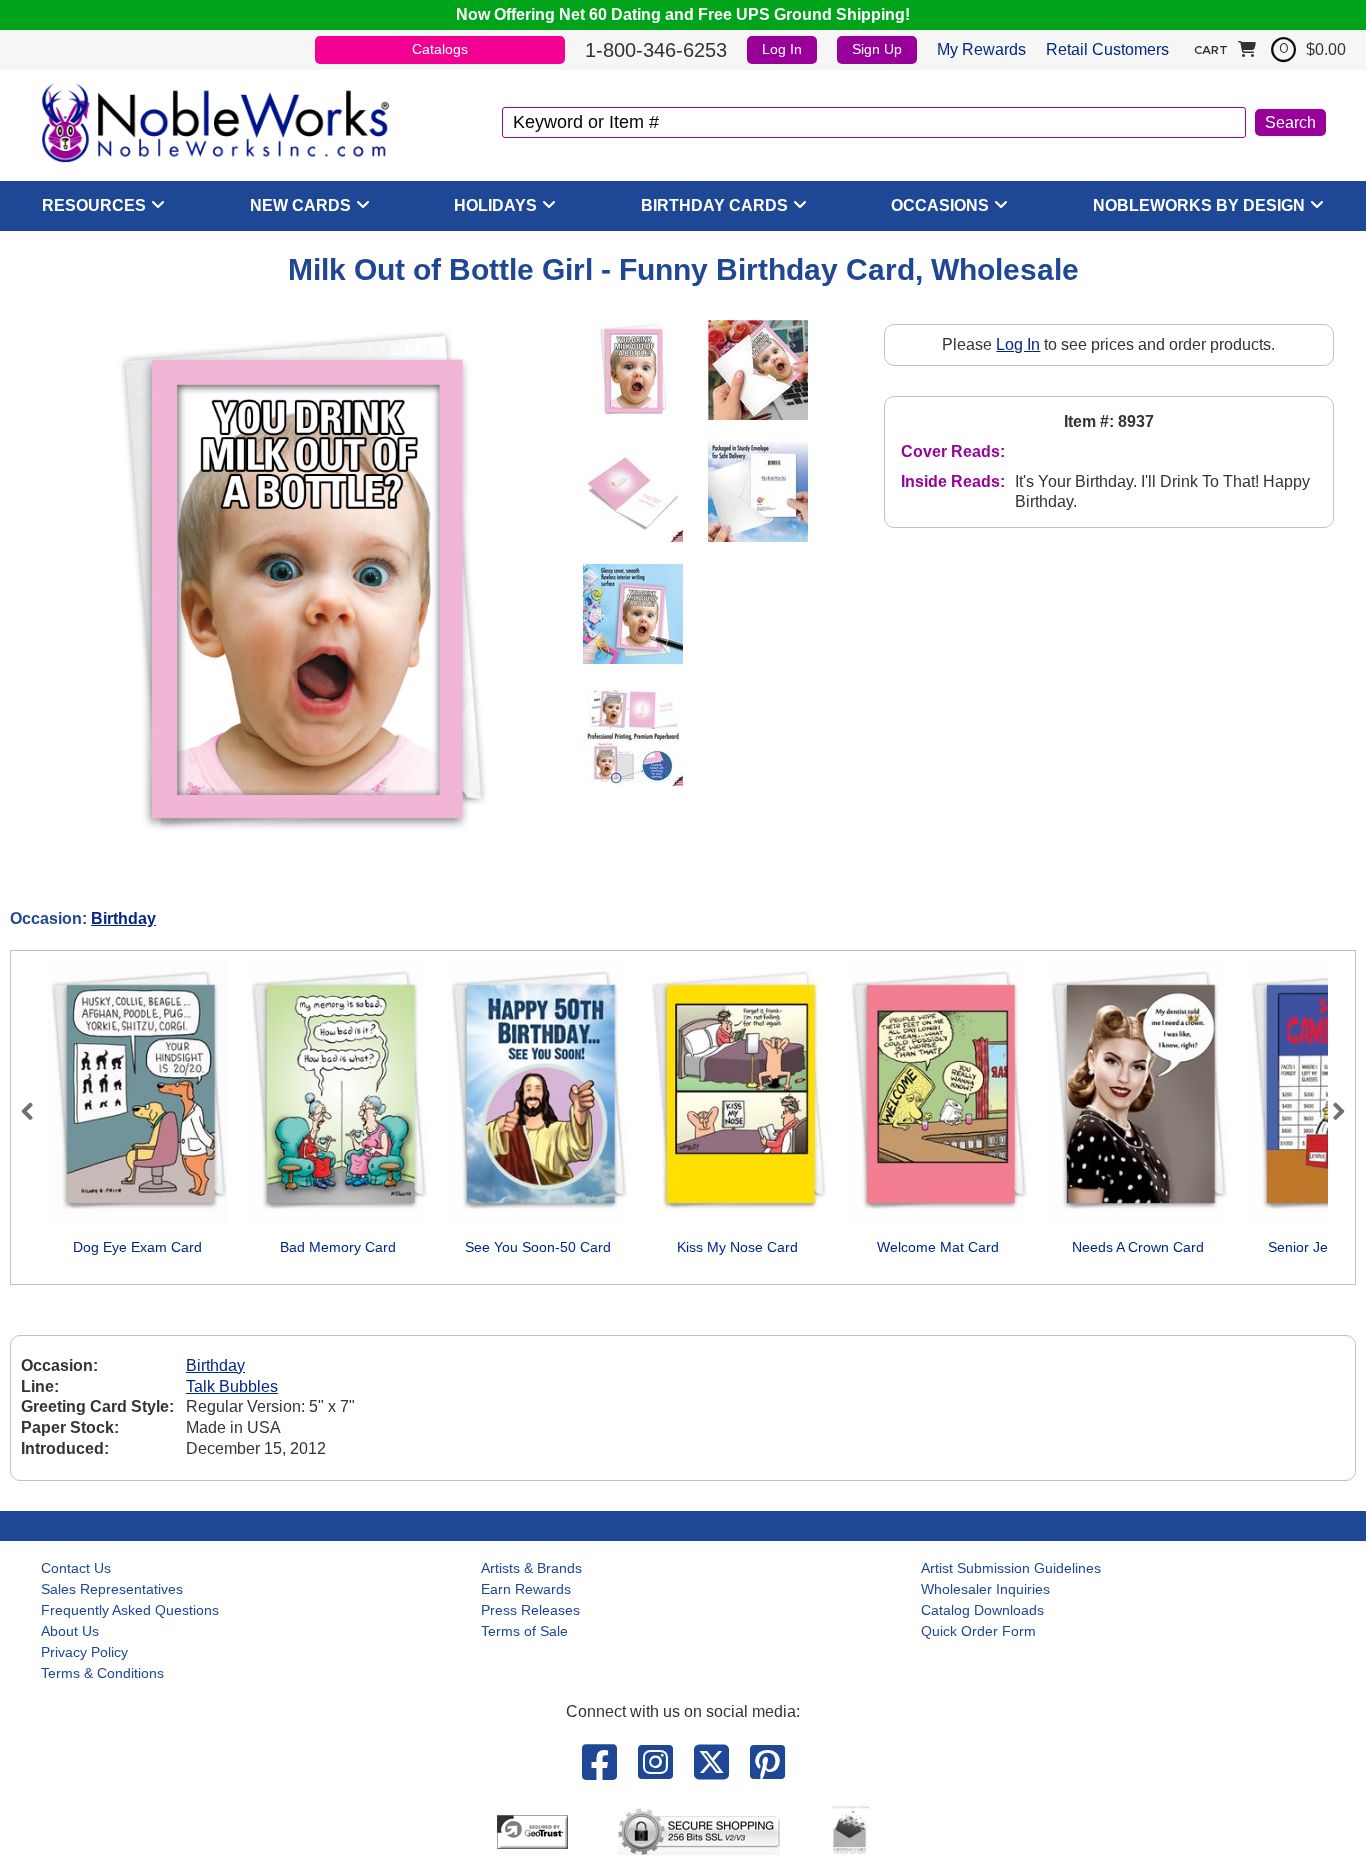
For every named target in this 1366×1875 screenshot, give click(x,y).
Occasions (940, 205)
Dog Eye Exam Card (137, 1247)
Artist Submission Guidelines (1011, 1568)
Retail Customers (1107, 49)
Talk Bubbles (232, 1386)
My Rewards (981, 49)
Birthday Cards (714, 205)
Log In (782, 49)
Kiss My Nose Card (737, 1247)
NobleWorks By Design (1199, 205)
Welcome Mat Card (938, 1247)
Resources (94, 205)
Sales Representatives (112, 1589)
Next (1330, 1111)
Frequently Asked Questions (130, 1610)
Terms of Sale (524, 1631)
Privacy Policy (84, 1652)
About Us (70, 1631)
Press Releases (530, 1610)
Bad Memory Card (338, 1247)
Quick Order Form (978, 1631)
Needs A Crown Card (1138, 1247)
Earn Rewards (526, 1589)
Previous (36, 1111)
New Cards (300, 205)
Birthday (123, 918)
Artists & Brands (531, 1568)
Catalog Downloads (982, 1610)
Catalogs (440, 49)
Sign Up (877, 49)
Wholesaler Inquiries (985, 1589)
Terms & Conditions (102, 1673)
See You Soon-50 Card (538, 1247)
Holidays (495, 205)
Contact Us (76, 1568)
